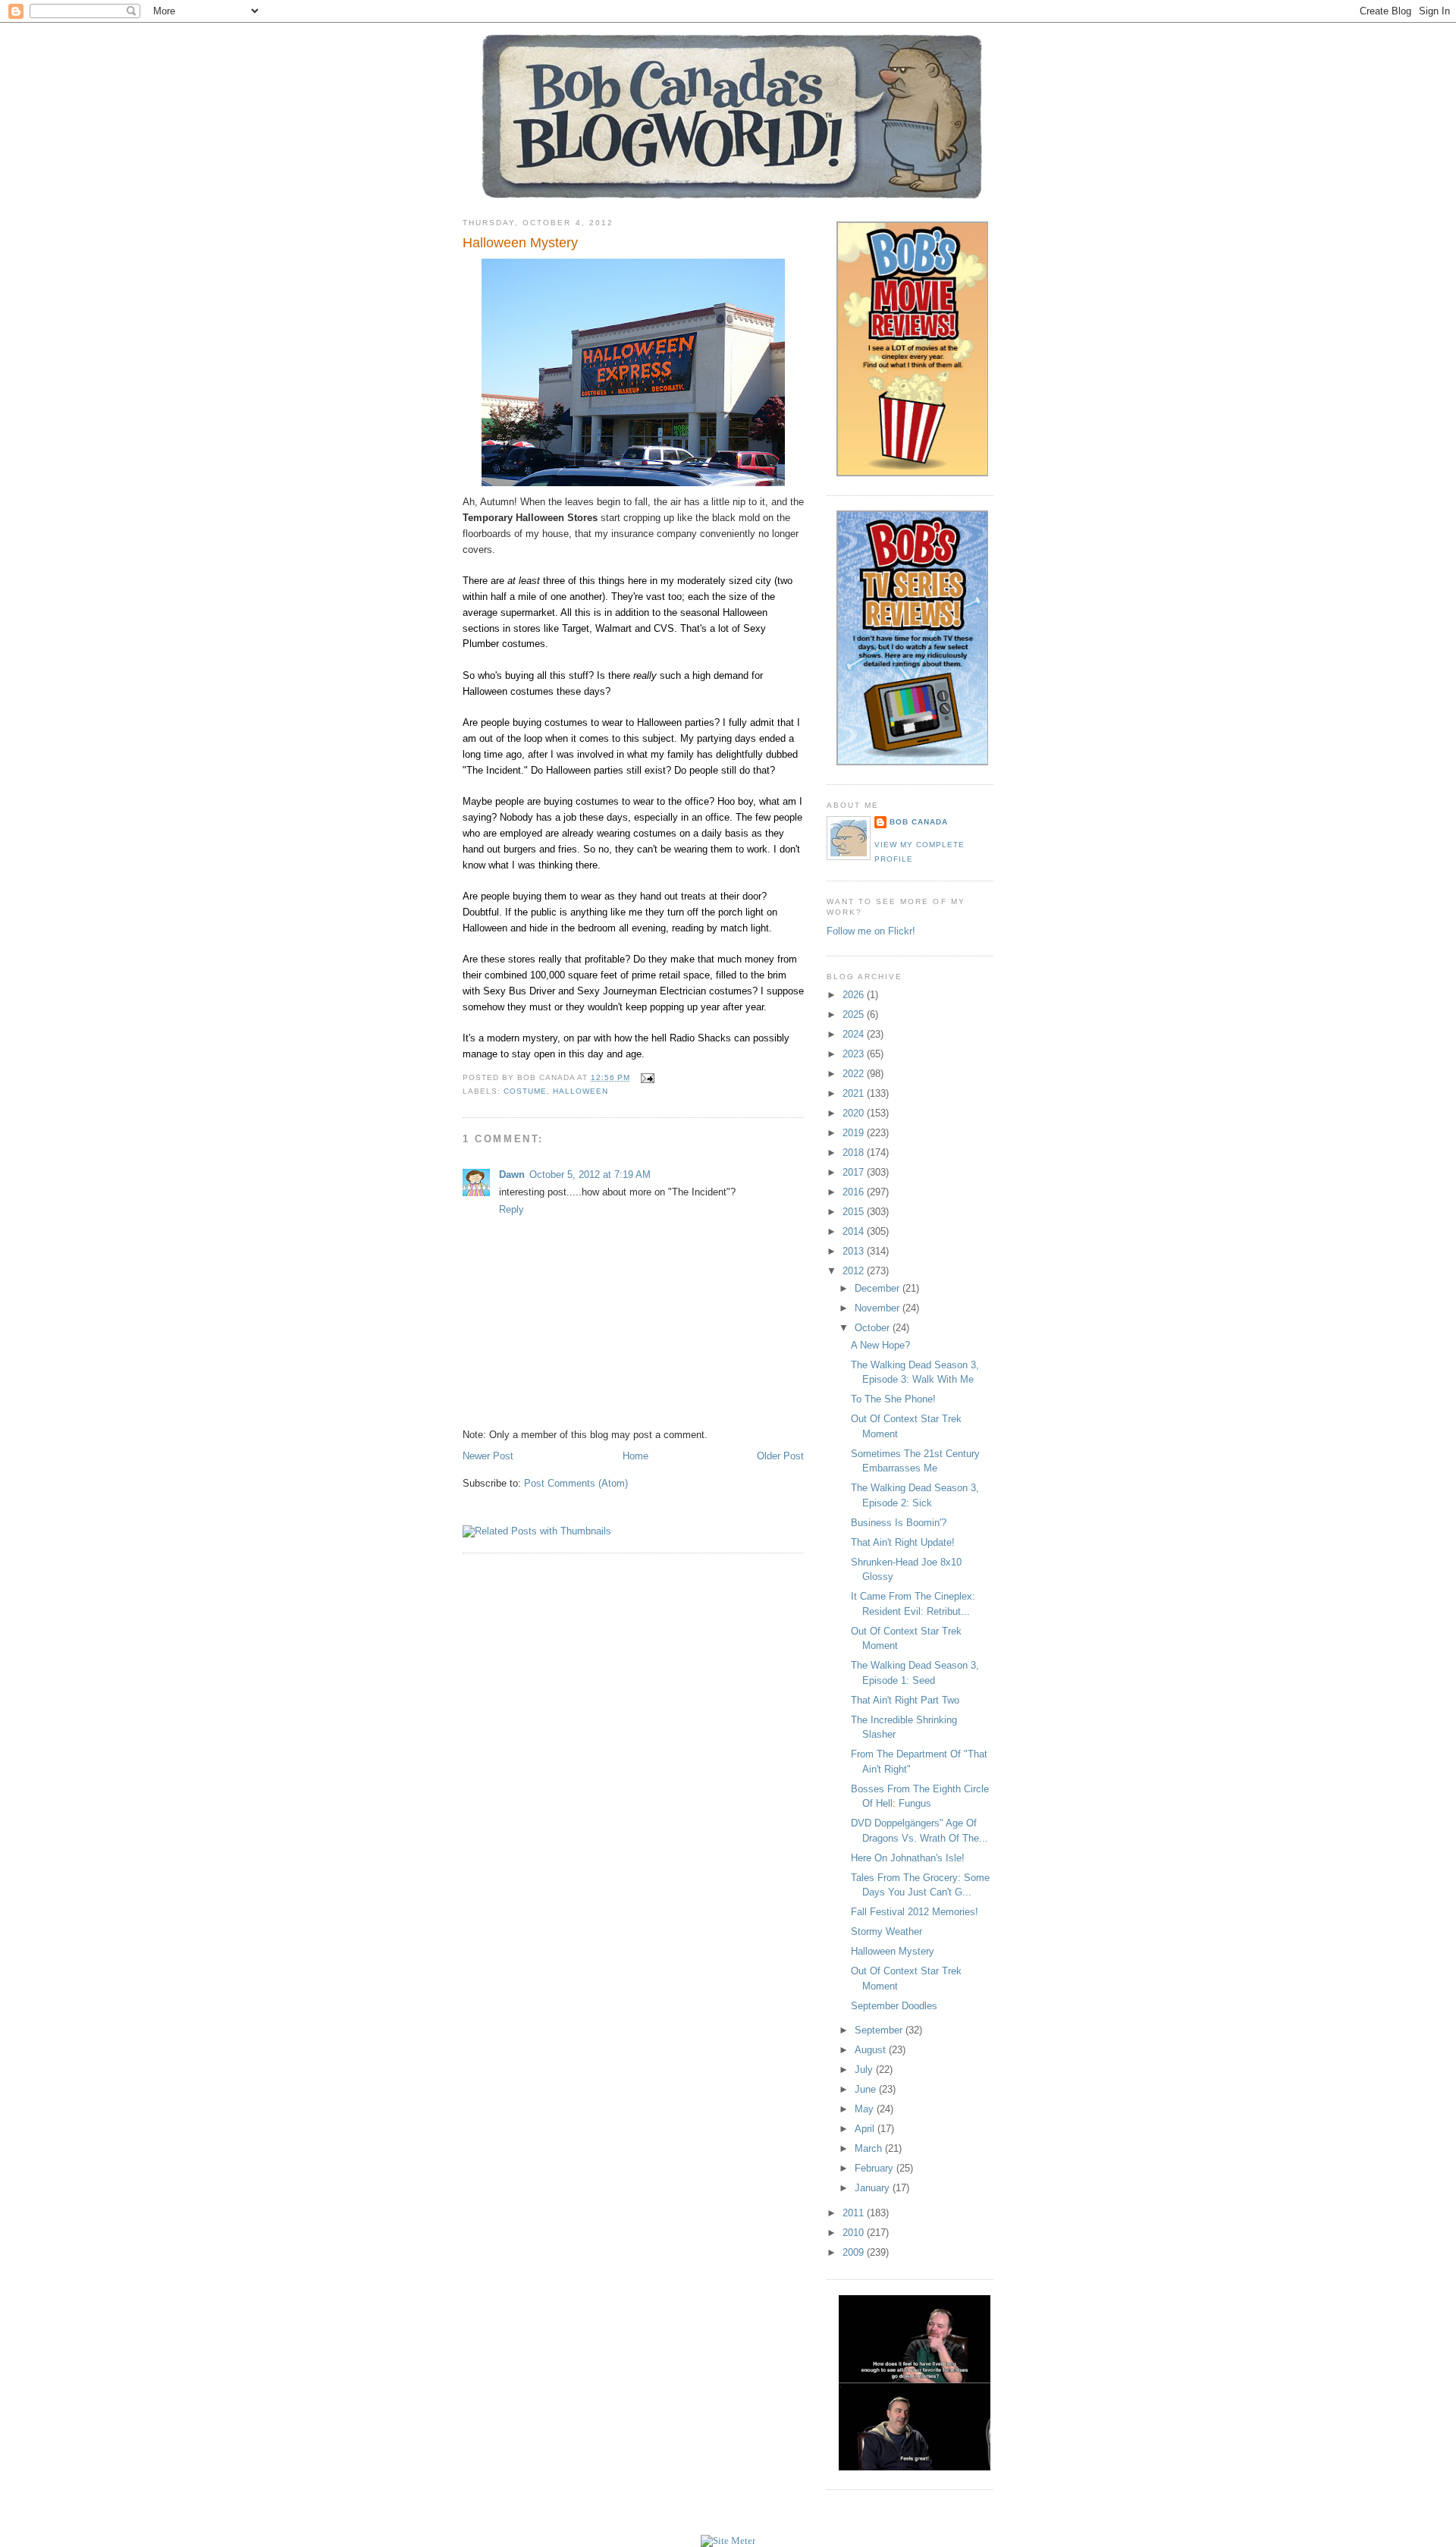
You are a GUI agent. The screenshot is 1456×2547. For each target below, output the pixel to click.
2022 (855, 1074)
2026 (855, 995)
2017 (855, 1172)
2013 (855, 1251)
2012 (855, 1271)
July (865, 2070)
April (866, 2129)
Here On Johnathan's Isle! (908, 1858)
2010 (855, 2233)
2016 (855, 1192)
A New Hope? (880, 1345)
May (866, 2109)
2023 (855, 1054)
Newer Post (488, 1456)
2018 (855, 1153)
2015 (855, 1212)
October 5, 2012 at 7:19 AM (590, 1175)
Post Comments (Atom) (576, 1483)
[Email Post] (645, 1077)
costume (525, 1091)
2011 (855, 2213)
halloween (581, 1091)
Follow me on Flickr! (871, 931)
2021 (855, 1093)
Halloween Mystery (520, 243)
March (870, 2148)
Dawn (512, 1175)
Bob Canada (919, 822)
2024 (855, 1034)
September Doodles (894, 2006)
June (867, 2089)
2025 (855, 1014)
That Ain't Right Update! (903, 1542)
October (874, 1328)
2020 (855, 1113)
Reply (511, 1209)
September (880, 2030)
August (872, 2050)
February (875, 2168)
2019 (855, 1133)
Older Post (780, 1456)
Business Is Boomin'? (899, 1523)
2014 (855, 1231)
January (874, 2188)
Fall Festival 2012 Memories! (915, 1912)
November (879, 1308)
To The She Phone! (893, 1399)
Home (635, 1456)
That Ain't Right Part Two (905, 1700)
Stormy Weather (886, 1931)
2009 (855, 2252)
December (879, 1288)
